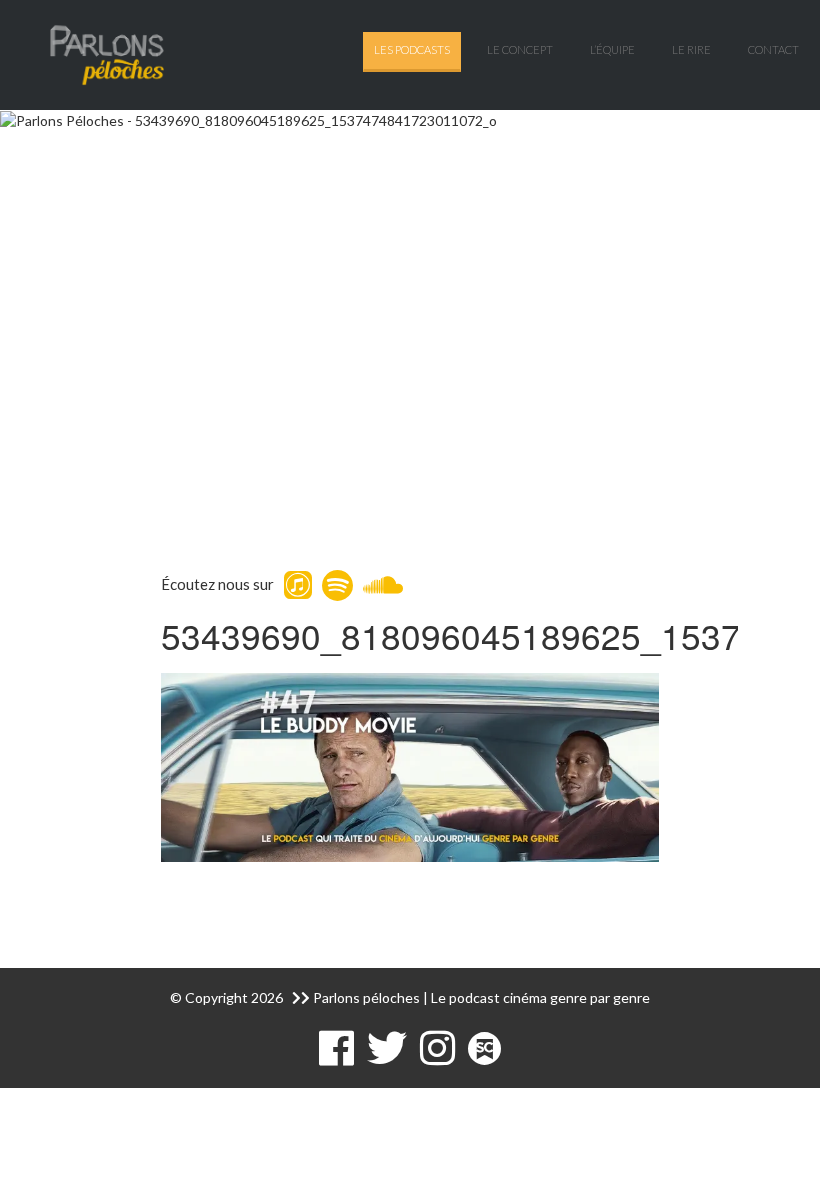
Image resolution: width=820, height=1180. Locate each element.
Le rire (691, 49)
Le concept (520, 49)
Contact (773, 49)
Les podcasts (412, 49)
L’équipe (612, 49)
